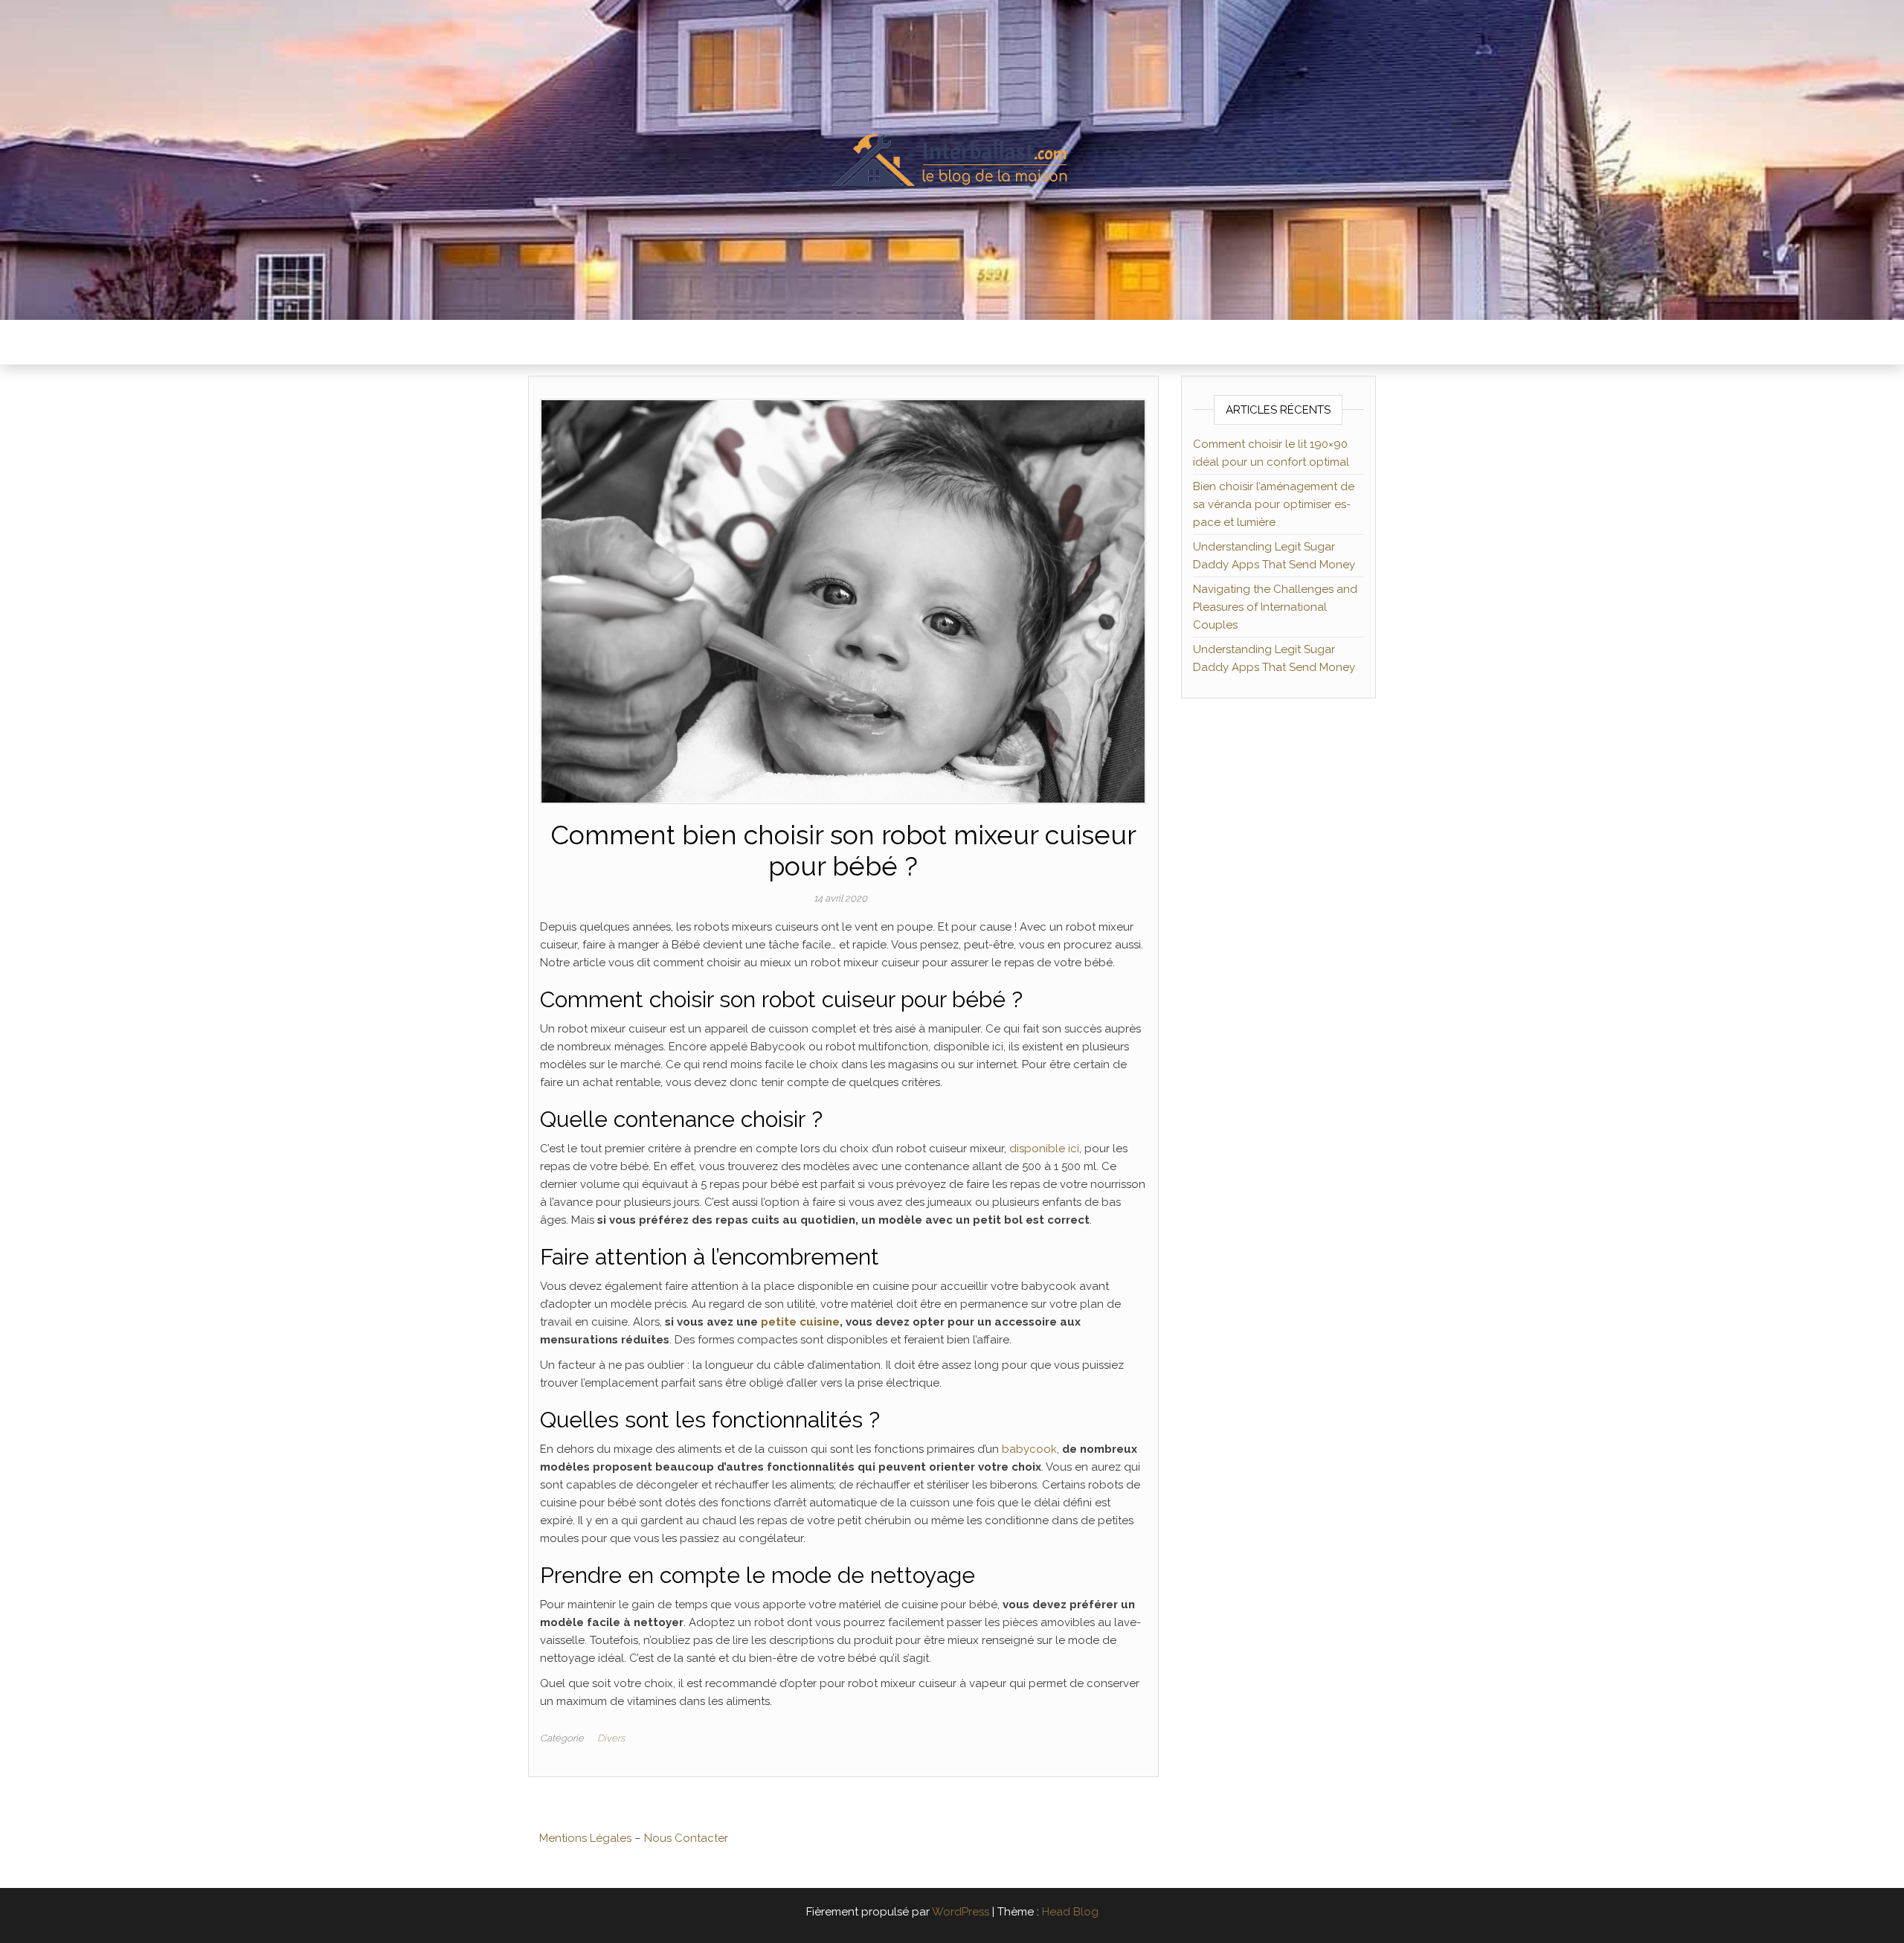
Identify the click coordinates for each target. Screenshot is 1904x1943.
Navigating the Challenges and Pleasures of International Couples (1275, 607)
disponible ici (1044, 1149)
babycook (1029, 1449)
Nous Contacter (686, 1838)
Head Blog (1070, 1912)
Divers (611, 1738)
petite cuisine (800, 1322)
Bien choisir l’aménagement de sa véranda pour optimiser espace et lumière (1274, 504)
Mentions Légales (585, 1838)
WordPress (961, 1912)
